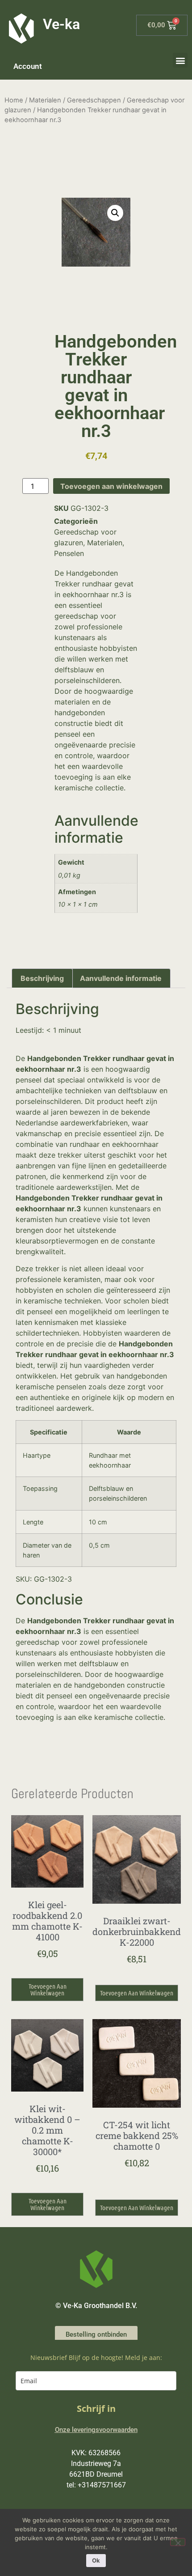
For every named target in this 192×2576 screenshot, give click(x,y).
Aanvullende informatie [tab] (121, 978)
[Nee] (178, 2542)
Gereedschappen (94, 100)
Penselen (69, 553)
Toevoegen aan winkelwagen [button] (48, 1989)
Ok (96, 2560)
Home (14, 100)
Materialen (45, 100)
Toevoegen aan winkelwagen (111, 486)
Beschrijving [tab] (42, 978)
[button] (180, 60)
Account (28, 66)
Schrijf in (96, 2408)
